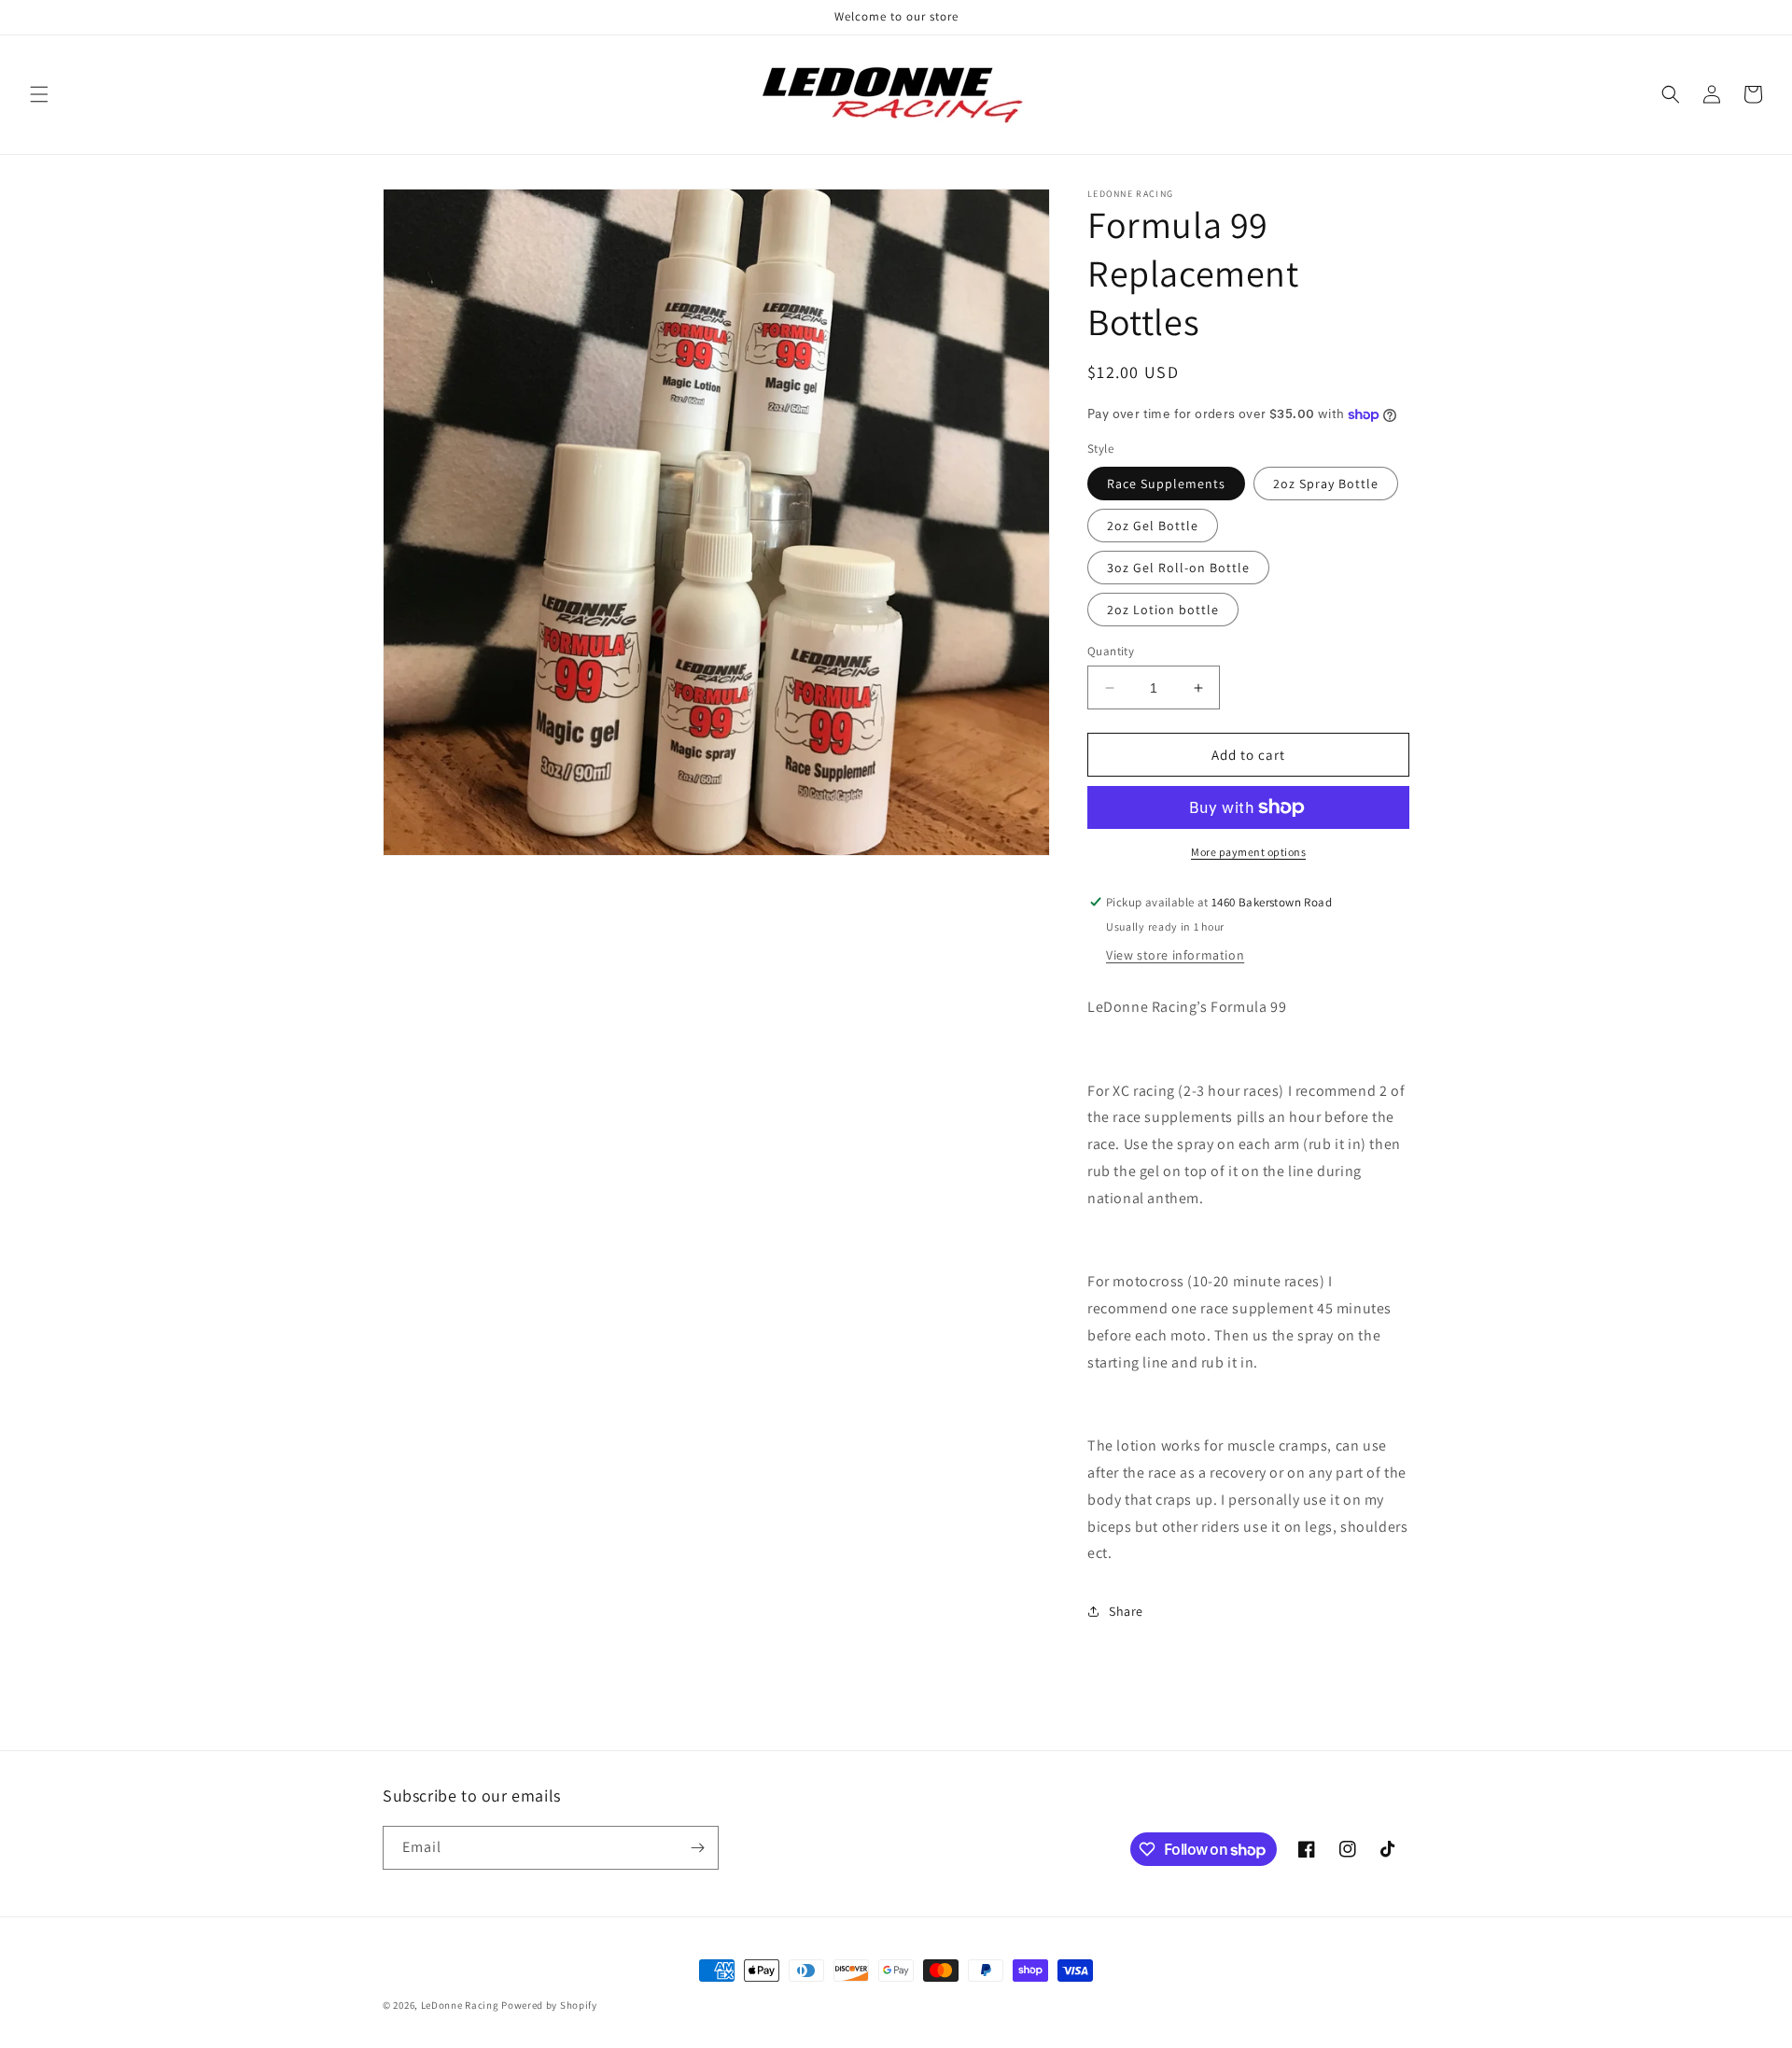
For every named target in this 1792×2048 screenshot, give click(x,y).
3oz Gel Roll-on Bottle (1178, 568)
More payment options (1248, 852)
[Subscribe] (697, 1848)
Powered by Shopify (549, 2005)
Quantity (1111, 651)
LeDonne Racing (460, 2005)
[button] (39, 94)
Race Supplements (1166, 484)
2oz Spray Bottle (1326, 484)
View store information (1175, 955)
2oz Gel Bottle (1153, 526)
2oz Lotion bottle (1163, 610)
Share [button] (1126, 1611)
